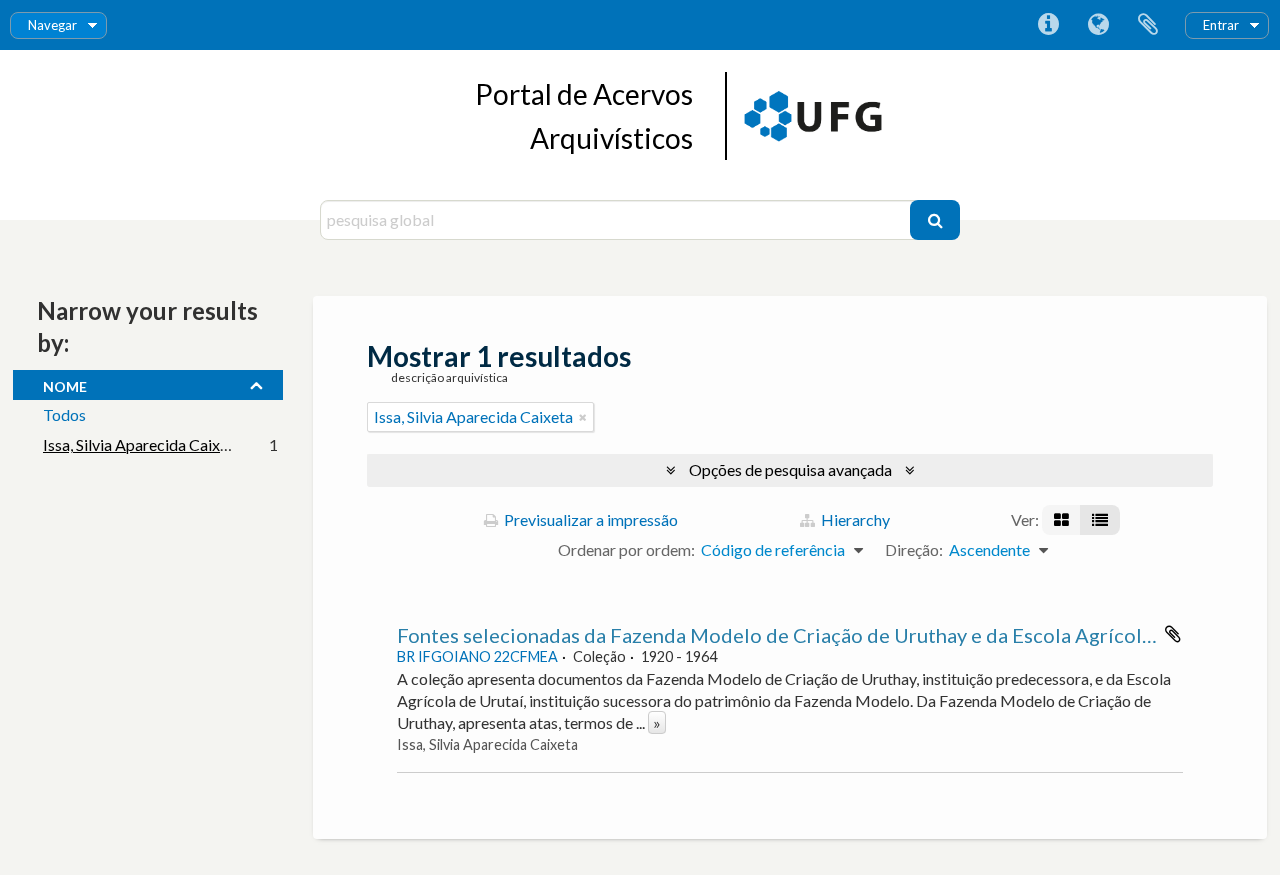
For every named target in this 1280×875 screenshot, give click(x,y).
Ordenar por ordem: (626, 549)
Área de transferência (1148, 25)
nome (65, 384)
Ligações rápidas (1048, 25)
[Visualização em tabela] (1100, 520)
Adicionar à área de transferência (1173, 634)
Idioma (1098, 25)
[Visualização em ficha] (1061, 520)
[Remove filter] (583, 417)
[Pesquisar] (935, 220)
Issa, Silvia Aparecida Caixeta (142, 444)
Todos (64, 414)
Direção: (914, 549)
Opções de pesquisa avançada (790, 469)
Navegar (52, 25)
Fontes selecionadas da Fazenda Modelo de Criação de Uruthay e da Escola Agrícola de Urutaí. (821, 635)
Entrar (1221, 25)
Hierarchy (854, 519)
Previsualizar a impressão (589, 519)
